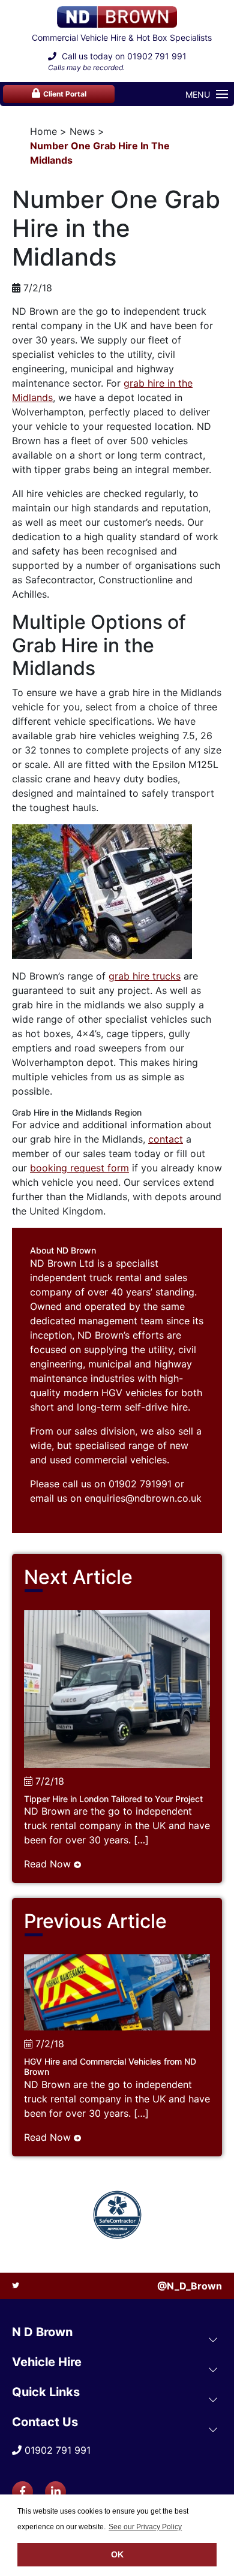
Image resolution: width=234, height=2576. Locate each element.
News (82, 131)
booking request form (79, 1168)
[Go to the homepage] (117, 17)
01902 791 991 (157, 56)
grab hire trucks (145, 976)
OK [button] (117, 2554)
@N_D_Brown (190, 2286)
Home (43, 131)
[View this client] (117, 2215)
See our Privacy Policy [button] (145, 2527)
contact (166, 1139)
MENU (198, 94)
